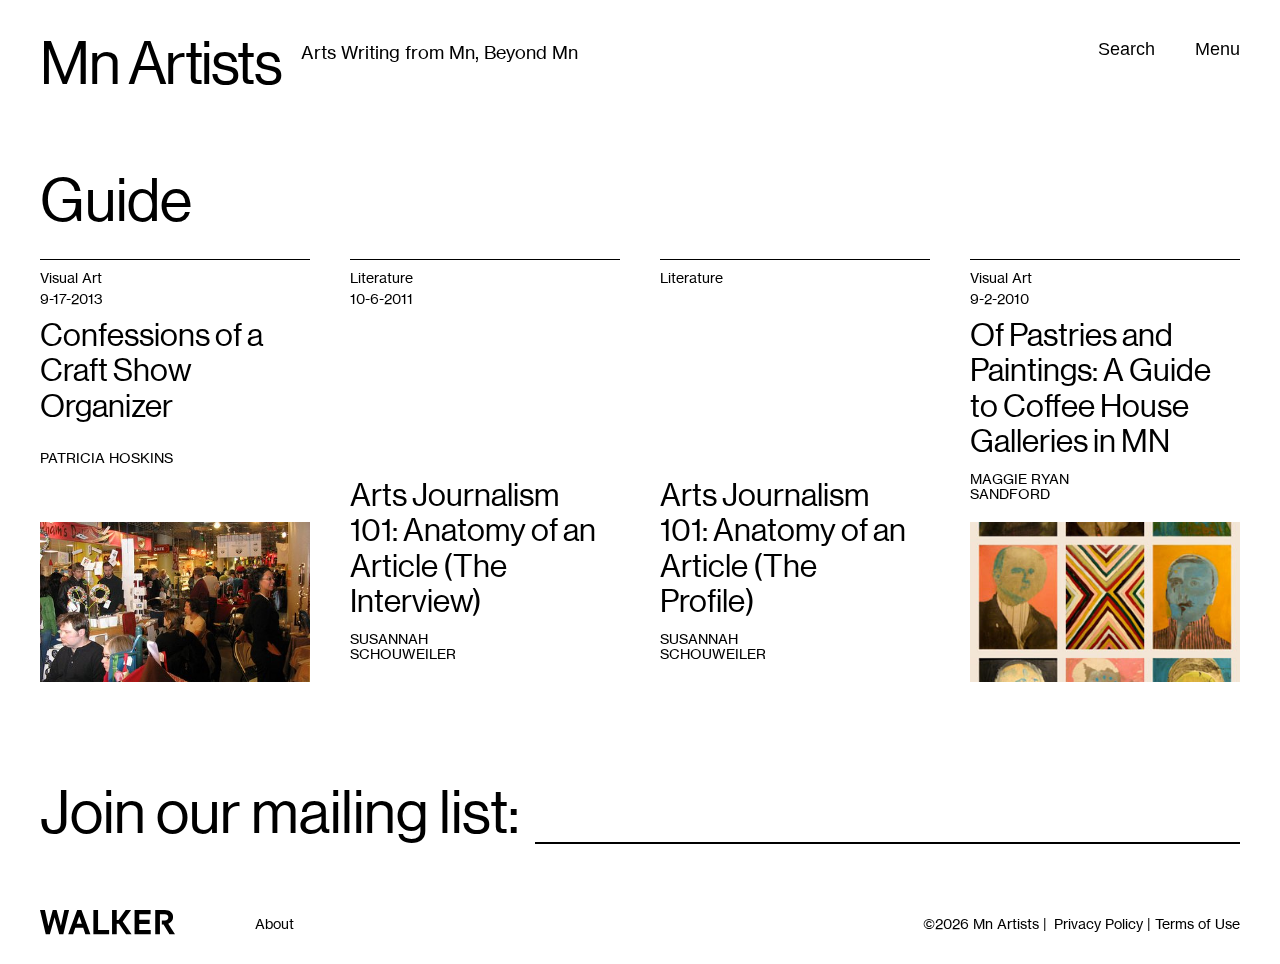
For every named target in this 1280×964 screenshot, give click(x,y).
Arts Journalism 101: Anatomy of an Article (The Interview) (473, 548)
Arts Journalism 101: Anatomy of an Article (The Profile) (783, 548)
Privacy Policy (1098, 923)
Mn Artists (160, 64)
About (274, 924)
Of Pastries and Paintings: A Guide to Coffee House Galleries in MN (1090, 388)
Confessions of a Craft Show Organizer (151, 370)
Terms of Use (1197, 923)
